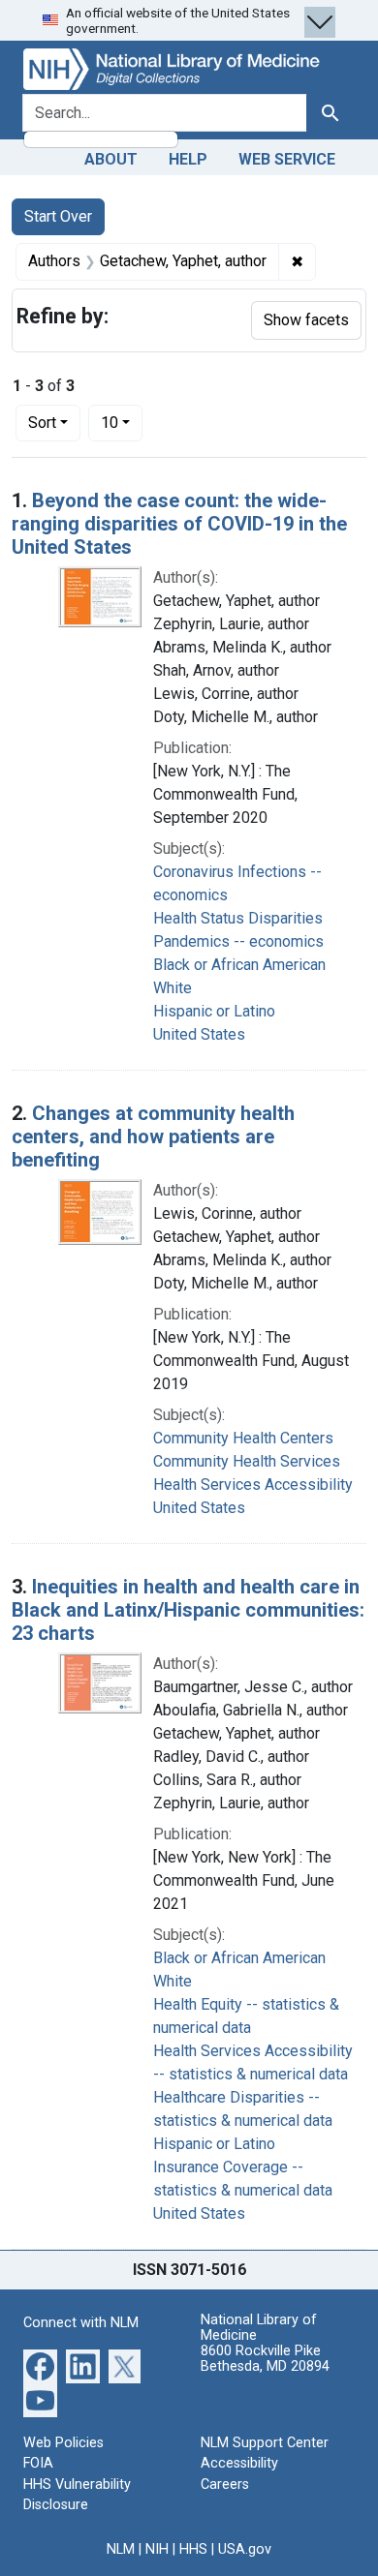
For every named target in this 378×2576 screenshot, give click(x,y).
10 (122, 422)
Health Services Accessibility (253, 1485)
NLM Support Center (265, 2443)
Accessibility (239, 2463)
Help (188, 159)
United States (199, 1034)
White (173, 988)
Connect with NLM (81, 2323)
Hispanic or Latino (214, 1011)
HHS (193, 2549)
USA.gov (245, 2549)
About (111, 159)
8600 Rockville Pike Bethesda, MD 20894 (265, 2359)
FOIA (38, 2463)
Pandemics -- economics (238, 941)
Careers (225, 2485)
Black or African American (239, 965)
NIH (157, 2549)
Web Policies (63, 2443)
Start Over (58, 216)
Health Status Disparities (238, 918)
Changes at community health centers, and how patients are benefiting (153, 1136)
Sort (42, 423)
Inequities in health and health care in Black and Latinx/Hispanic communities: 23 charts (188, 1610)
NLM (121, 2549)
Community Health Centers (243, 1438)
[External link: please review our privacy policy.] (40, 2364)
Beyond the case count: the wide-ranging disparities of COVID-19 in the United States (179, 524)
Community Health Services (247, 1461)
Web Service (287, 159)
